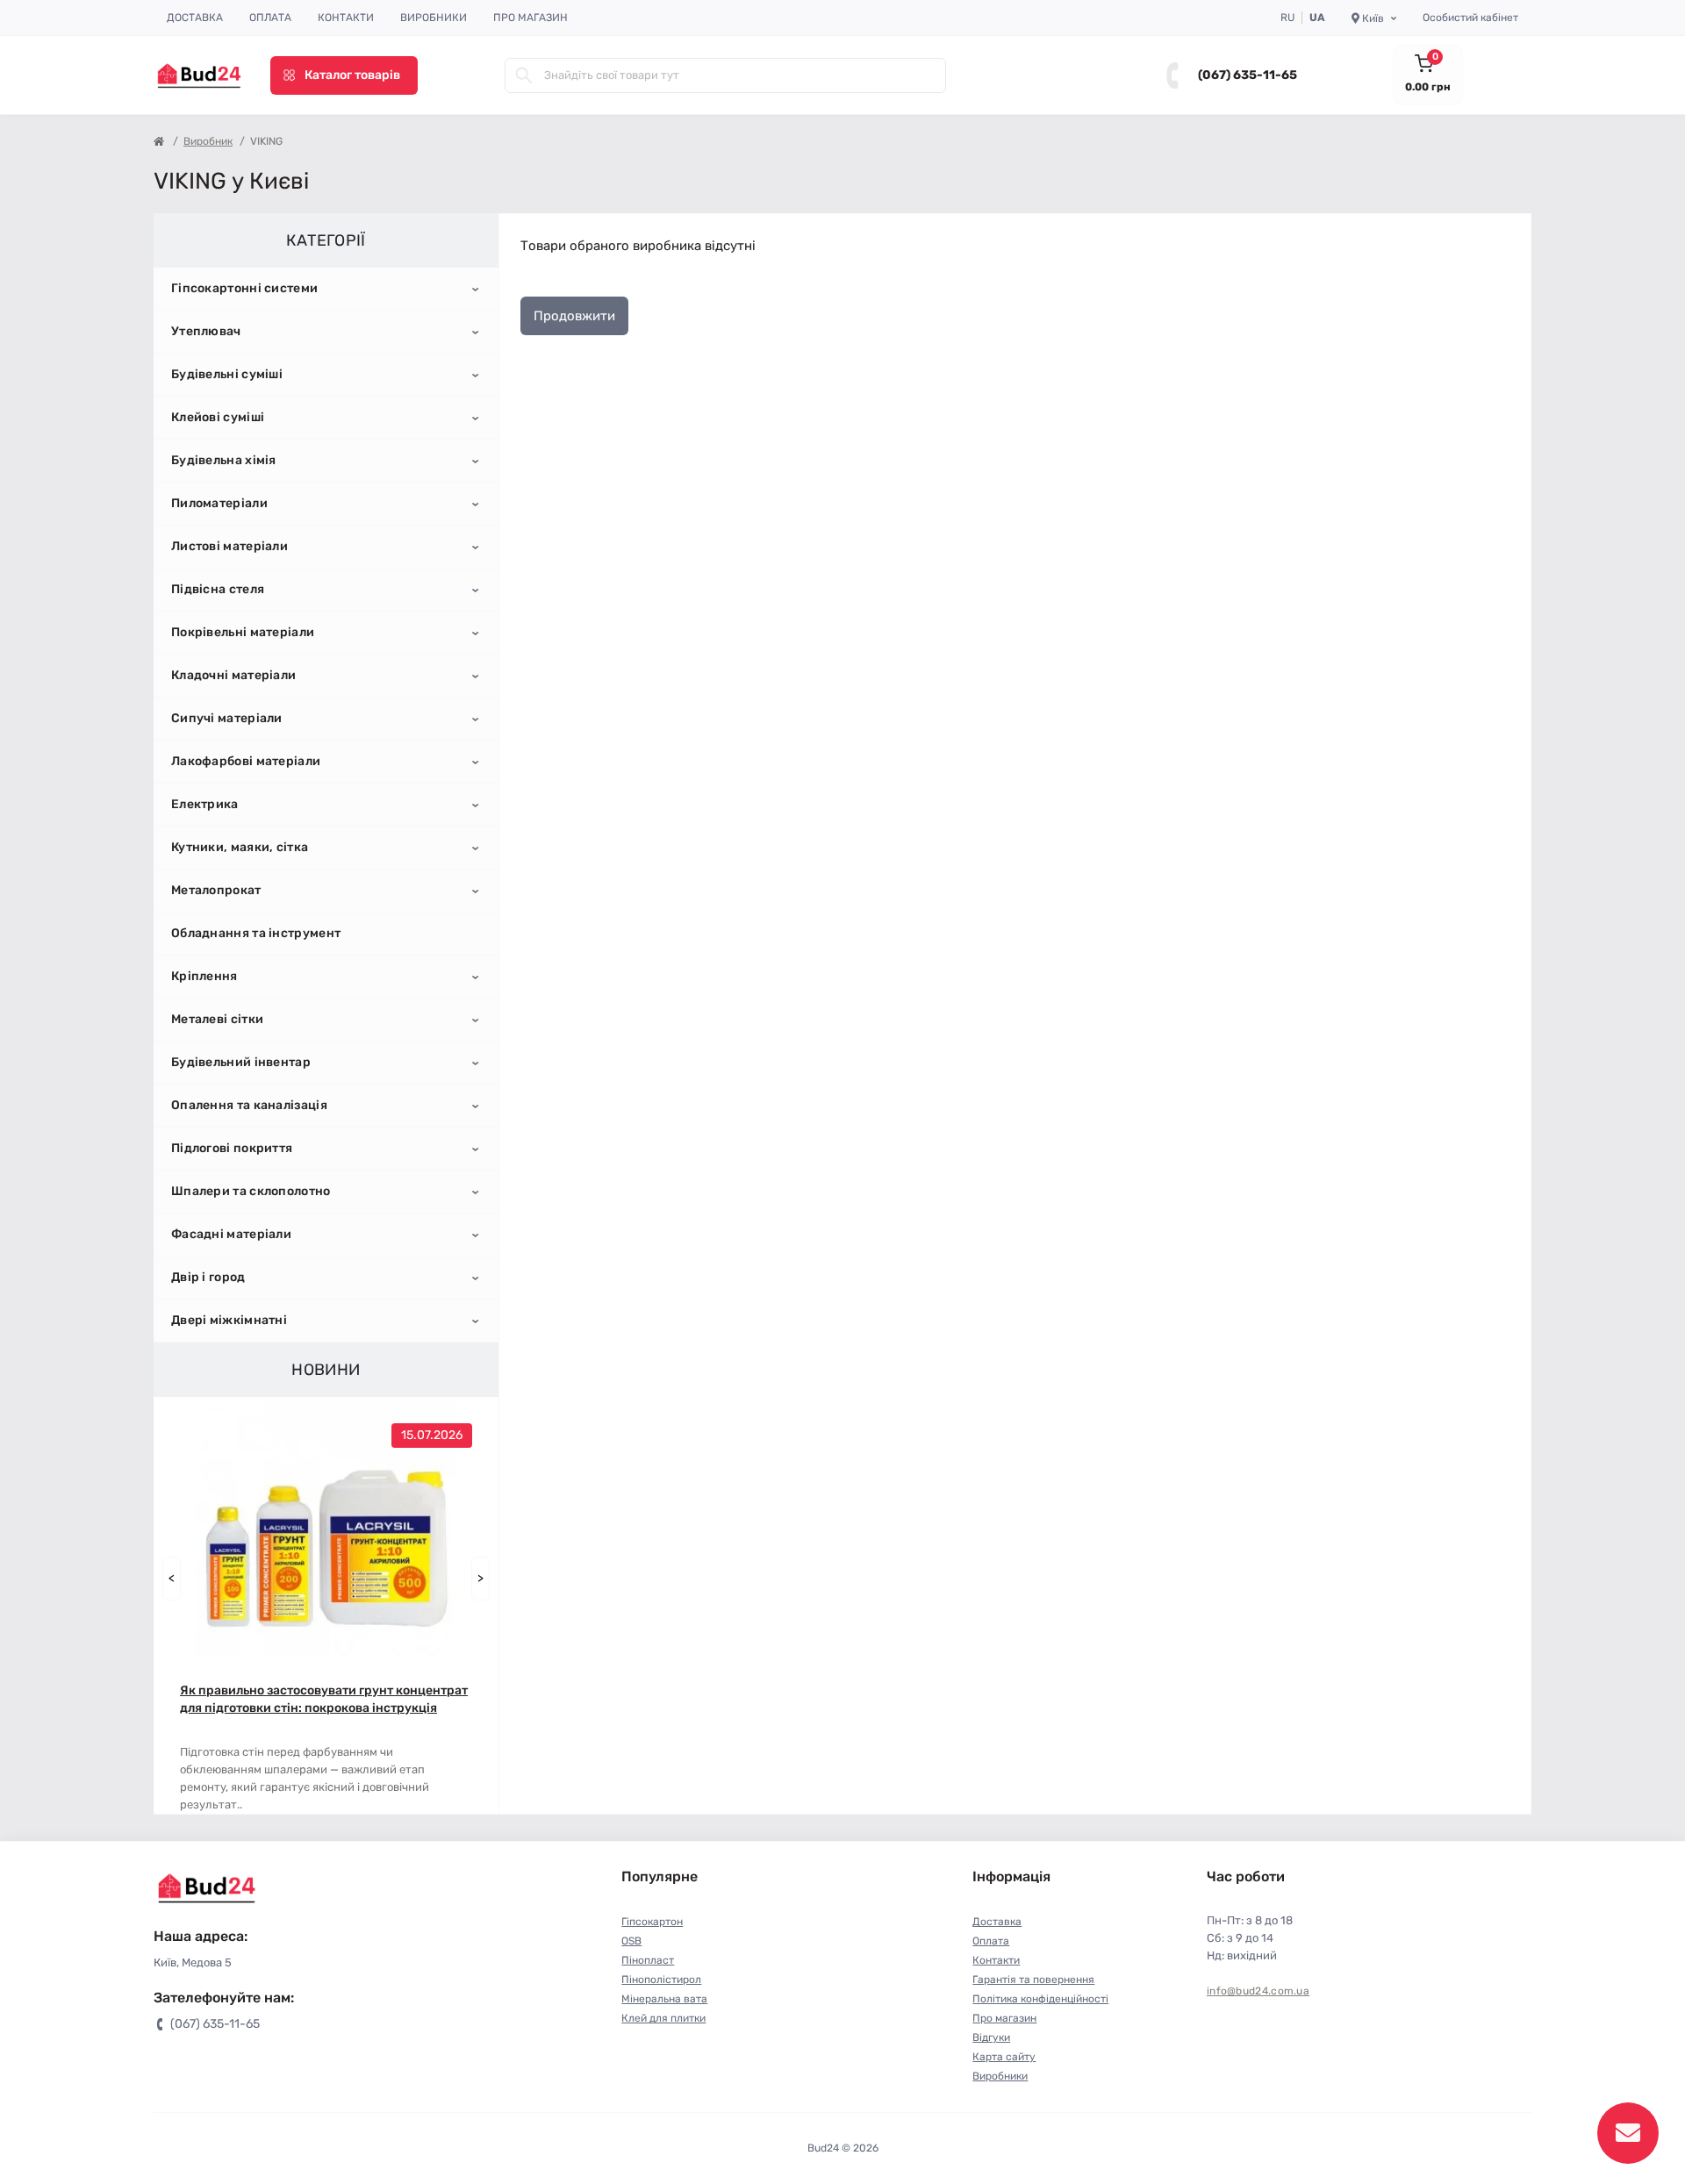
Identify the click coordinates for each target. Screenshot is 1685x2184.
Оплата (270, 18)
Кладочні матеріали (233, 675)
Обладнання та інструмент (256, 933)
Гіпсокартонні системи (244, 288)
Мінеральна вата (664, 1999)
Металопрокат (216, 890)
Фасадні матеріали (231, 1234)
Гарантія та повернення (1033, 1980)
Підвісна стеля (218, 589)
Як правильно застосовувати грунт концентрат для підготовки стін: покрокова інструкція (324, 1699)
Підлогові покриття (232, 1148)
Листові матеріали (229, 546)
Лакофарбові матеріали (246, 761)
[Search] (524, 75)
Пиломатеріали (219, 503)
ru (1287, 18)
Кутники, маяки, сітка (240, 847)
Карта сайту (1004, 2057)
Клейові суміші (218, 417)
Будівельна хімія (224, 460)
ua (1317, 18)
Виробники (434, 18)
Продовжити (574, 316)
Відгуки (991, 2037)
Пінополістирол (661, 1980)
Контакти (346, 18)
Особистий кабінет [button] (1470, 18)
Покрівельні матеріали (243, 632)
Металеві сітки (217, 1019)
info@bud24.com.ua (1258, 1991)
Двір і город (208, 1277)
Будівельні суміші (227, 374)
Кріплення (204, 976)
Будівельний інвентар (241, 1062)
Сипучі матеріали (227, 718)
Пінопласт (648, 1960)
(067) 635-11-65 (1248, 75)
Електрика (205, 804)
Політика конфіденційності (1040, 1999)
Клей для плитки (663, 2018)
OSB (631, 1941)
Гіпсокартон (652, 1922)
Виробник (208, 141)
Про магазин (531, 18)
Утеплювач (206, 331)
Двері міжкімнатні (229, 1320)
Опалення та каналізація (249, 1105)
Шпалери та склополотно (251, 1191)
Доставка (195, 18)
